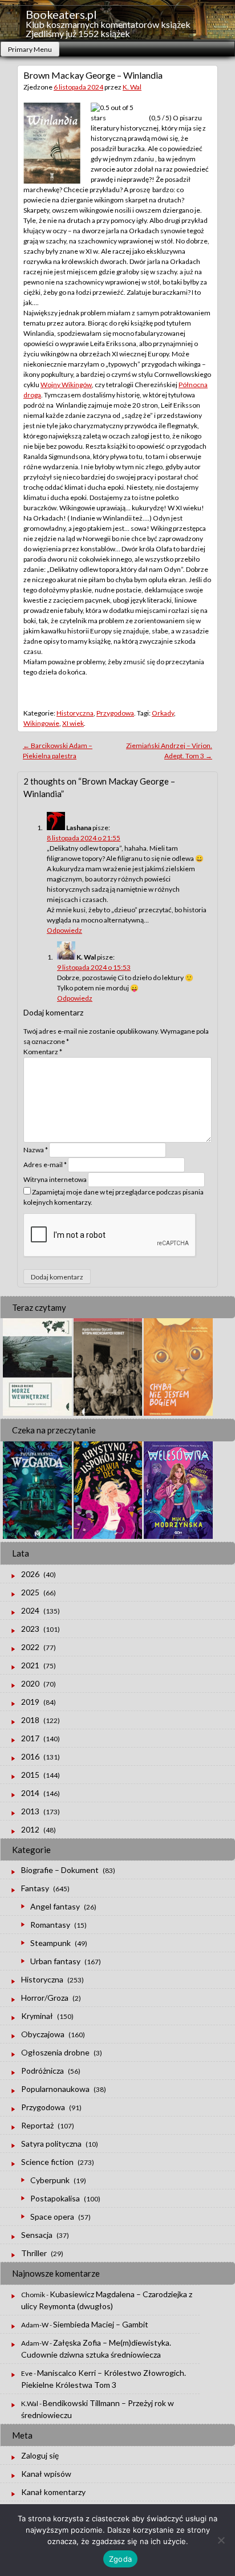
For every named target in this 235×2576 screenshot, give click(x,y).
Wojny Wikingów (66, 385)
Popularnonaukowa (55, 2089)
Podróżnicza (42, 2071)
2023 (30, 1629)
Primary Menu (30, 49)
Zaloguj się (40, 2455)
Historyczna (75, 713)
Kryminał (37, 2016)
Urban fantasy (55, 1961)
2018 (30, 1720)
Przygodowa (115, 713)
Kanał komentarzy (53, 2492)
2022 (30, 1647)
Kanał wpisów (46, 2474)
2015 (30, 1775)
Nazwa (36, 1150)
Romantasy (50, 1925)
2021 (30, 1665)
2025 (30, 1592)
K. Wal (132, 87)
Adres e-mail (45, 1165)
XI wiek (73, 723)
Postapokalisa (55, 2198)
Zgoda (120, 2559)
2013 (30, 1811)
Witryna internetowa (55, 1179)
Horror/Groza (45, 1998)
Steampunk (50, 1943)
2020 (30, 1683)
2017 (30, 1738)
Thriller (34, 2253)
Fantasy (35, 1888)
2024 (30, 1610)
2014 (30, 1793)
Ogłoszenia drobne (55, 2052)
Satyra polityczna (51, 2144)
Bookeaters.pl (61, 14)
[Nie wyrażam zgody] (221, 2540)
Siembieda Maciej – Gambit (101, 2324)
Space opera (52, 2217)
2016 (30, 1756)
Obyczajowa (43, 2034)
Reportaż (37, 2125)
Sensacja (37, 2235)
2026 (30, 1574)
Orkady (163, 713)
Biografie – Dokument (60, 1870)
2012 (30, 1829)
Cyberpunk (50, 2180)
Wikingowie (41, 723)
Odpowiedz (64, 930)
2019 (30, 1702)
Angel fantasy (55, 1906)
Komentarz (43, 1052)
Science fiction (47, 2162)
